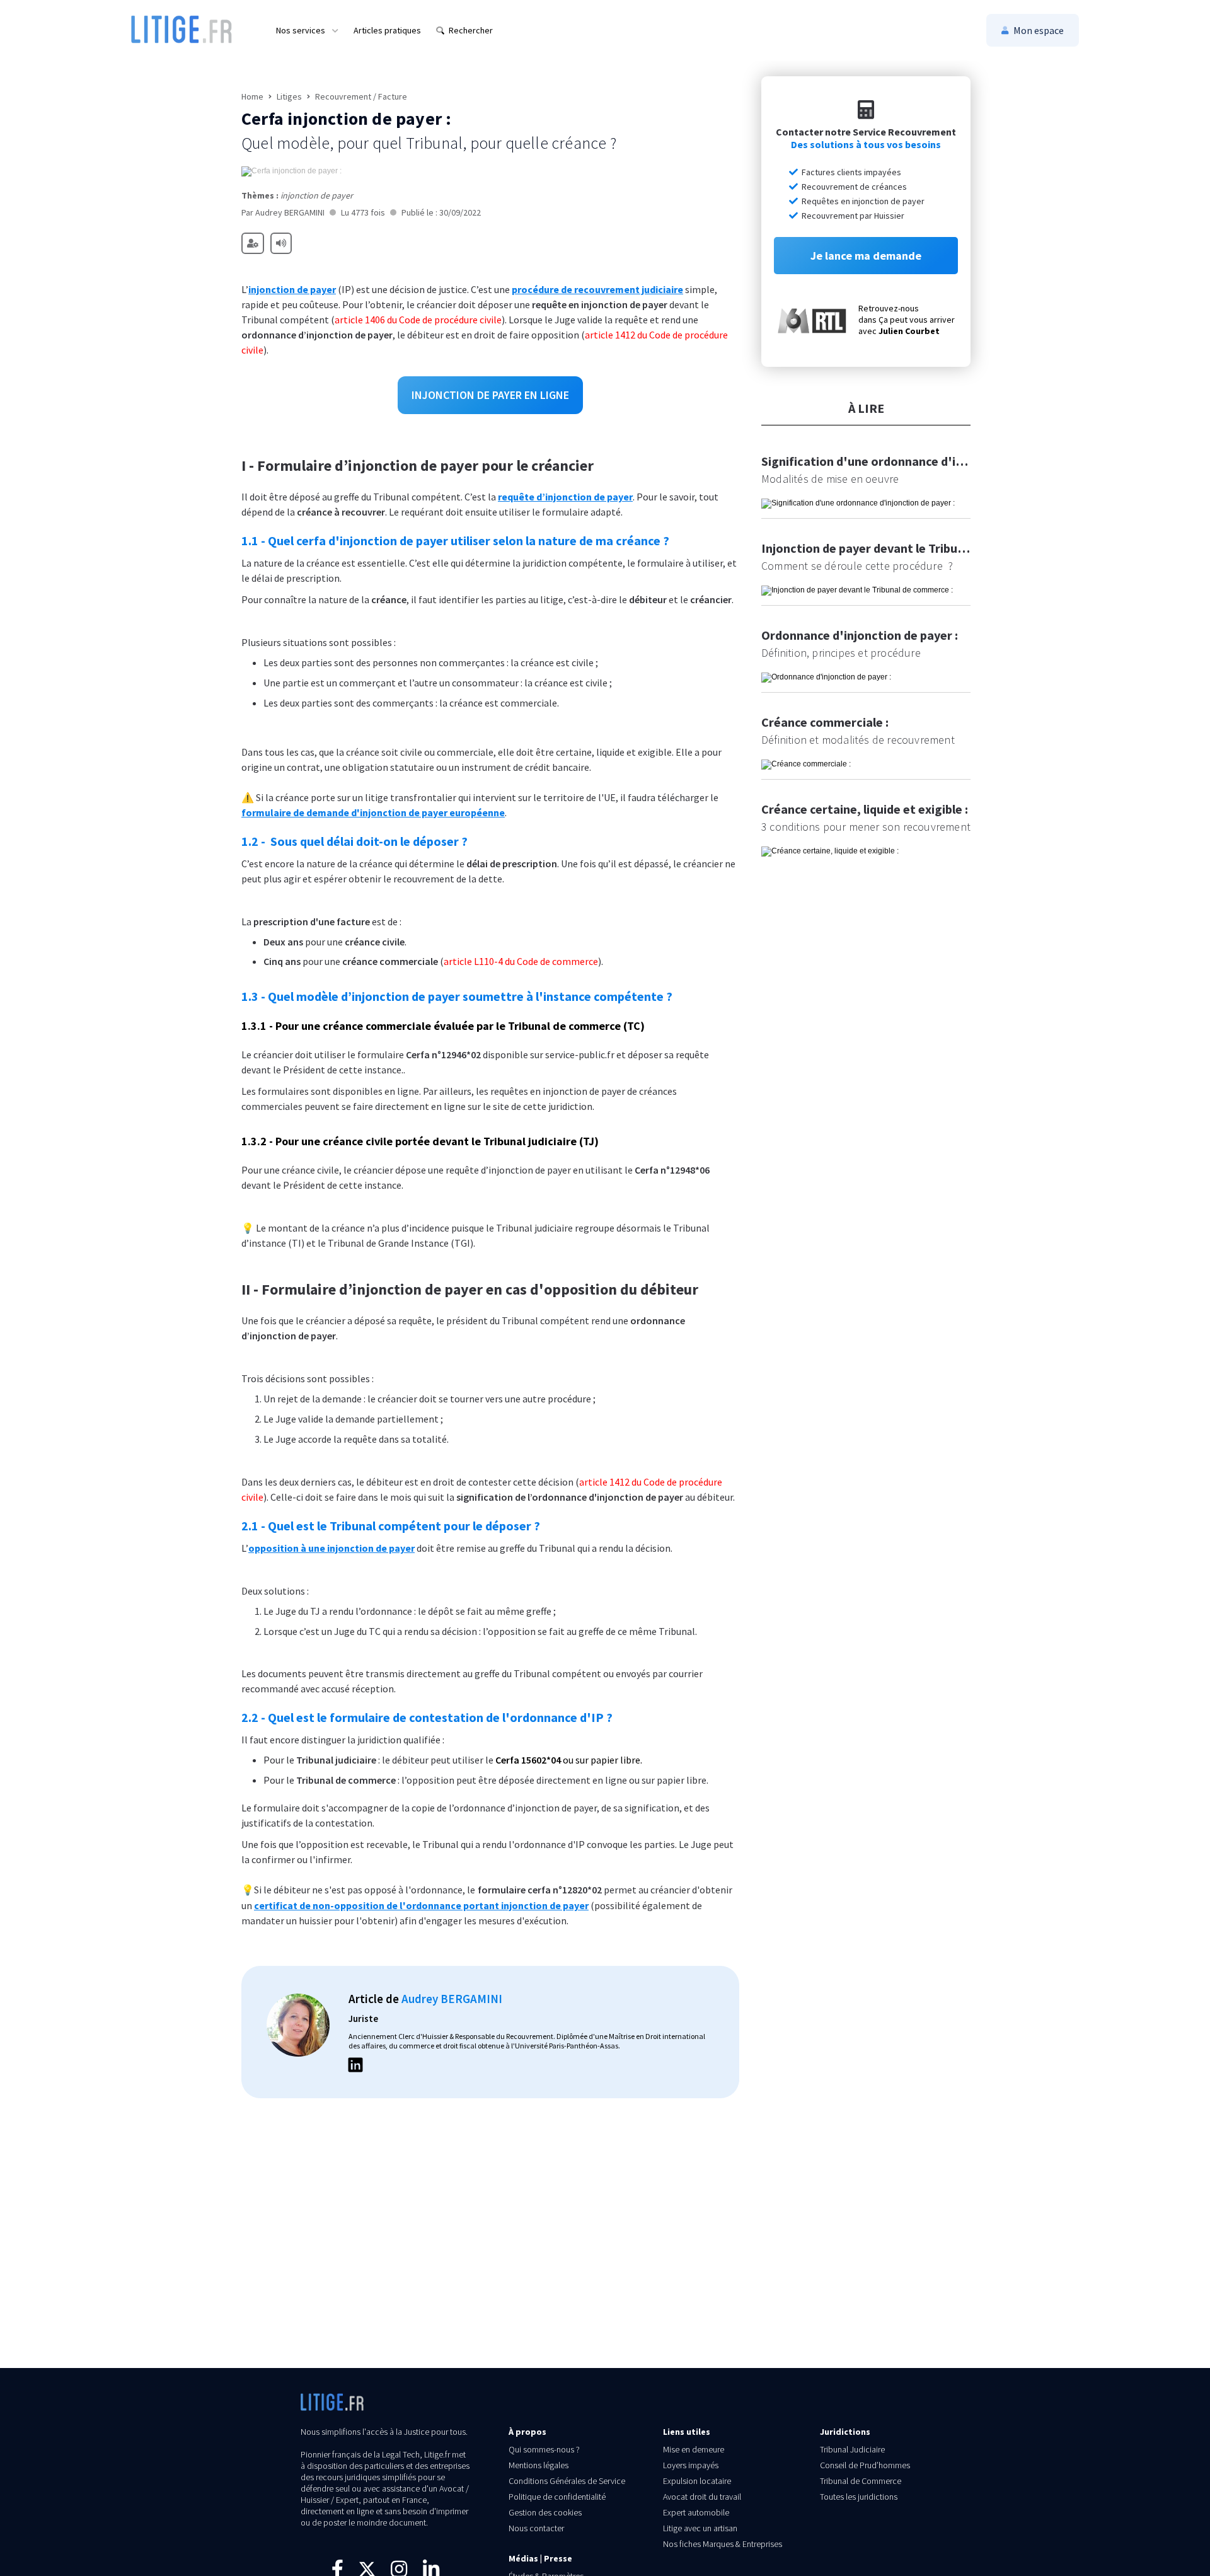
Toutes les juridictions (859, 2497)
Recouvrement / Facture (361, 96)
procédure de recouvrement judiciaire (597, 289)
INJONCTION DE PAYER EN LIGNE (490, 395)
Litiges (289, 96)
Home (252, 96)
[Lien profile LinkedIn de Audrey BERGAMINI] (355, 2067)
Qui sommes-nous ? (544, 2449)
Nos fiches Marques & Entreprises (723, 2544)
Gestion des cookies (545, 2512)
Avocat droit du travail (702, 2497)
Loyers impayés (691, 2465)
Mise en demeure (694, 2449)
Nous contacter (536, 2528)
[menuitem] (307, 30)
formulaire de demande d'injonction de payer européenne (373, 812)
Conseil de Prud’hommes (865, 2465)
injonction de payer (292, 289)
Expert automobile (696, 2512)
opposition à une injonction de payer (331, 1548)
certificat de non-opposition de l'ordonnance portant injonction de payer (421, 1905)
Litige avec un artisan (700, 2528)
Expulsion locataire (697, 2481)
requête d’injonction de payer (565, 497)
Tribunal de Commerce (861, 2481)
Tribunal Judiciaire (852, 2449)
